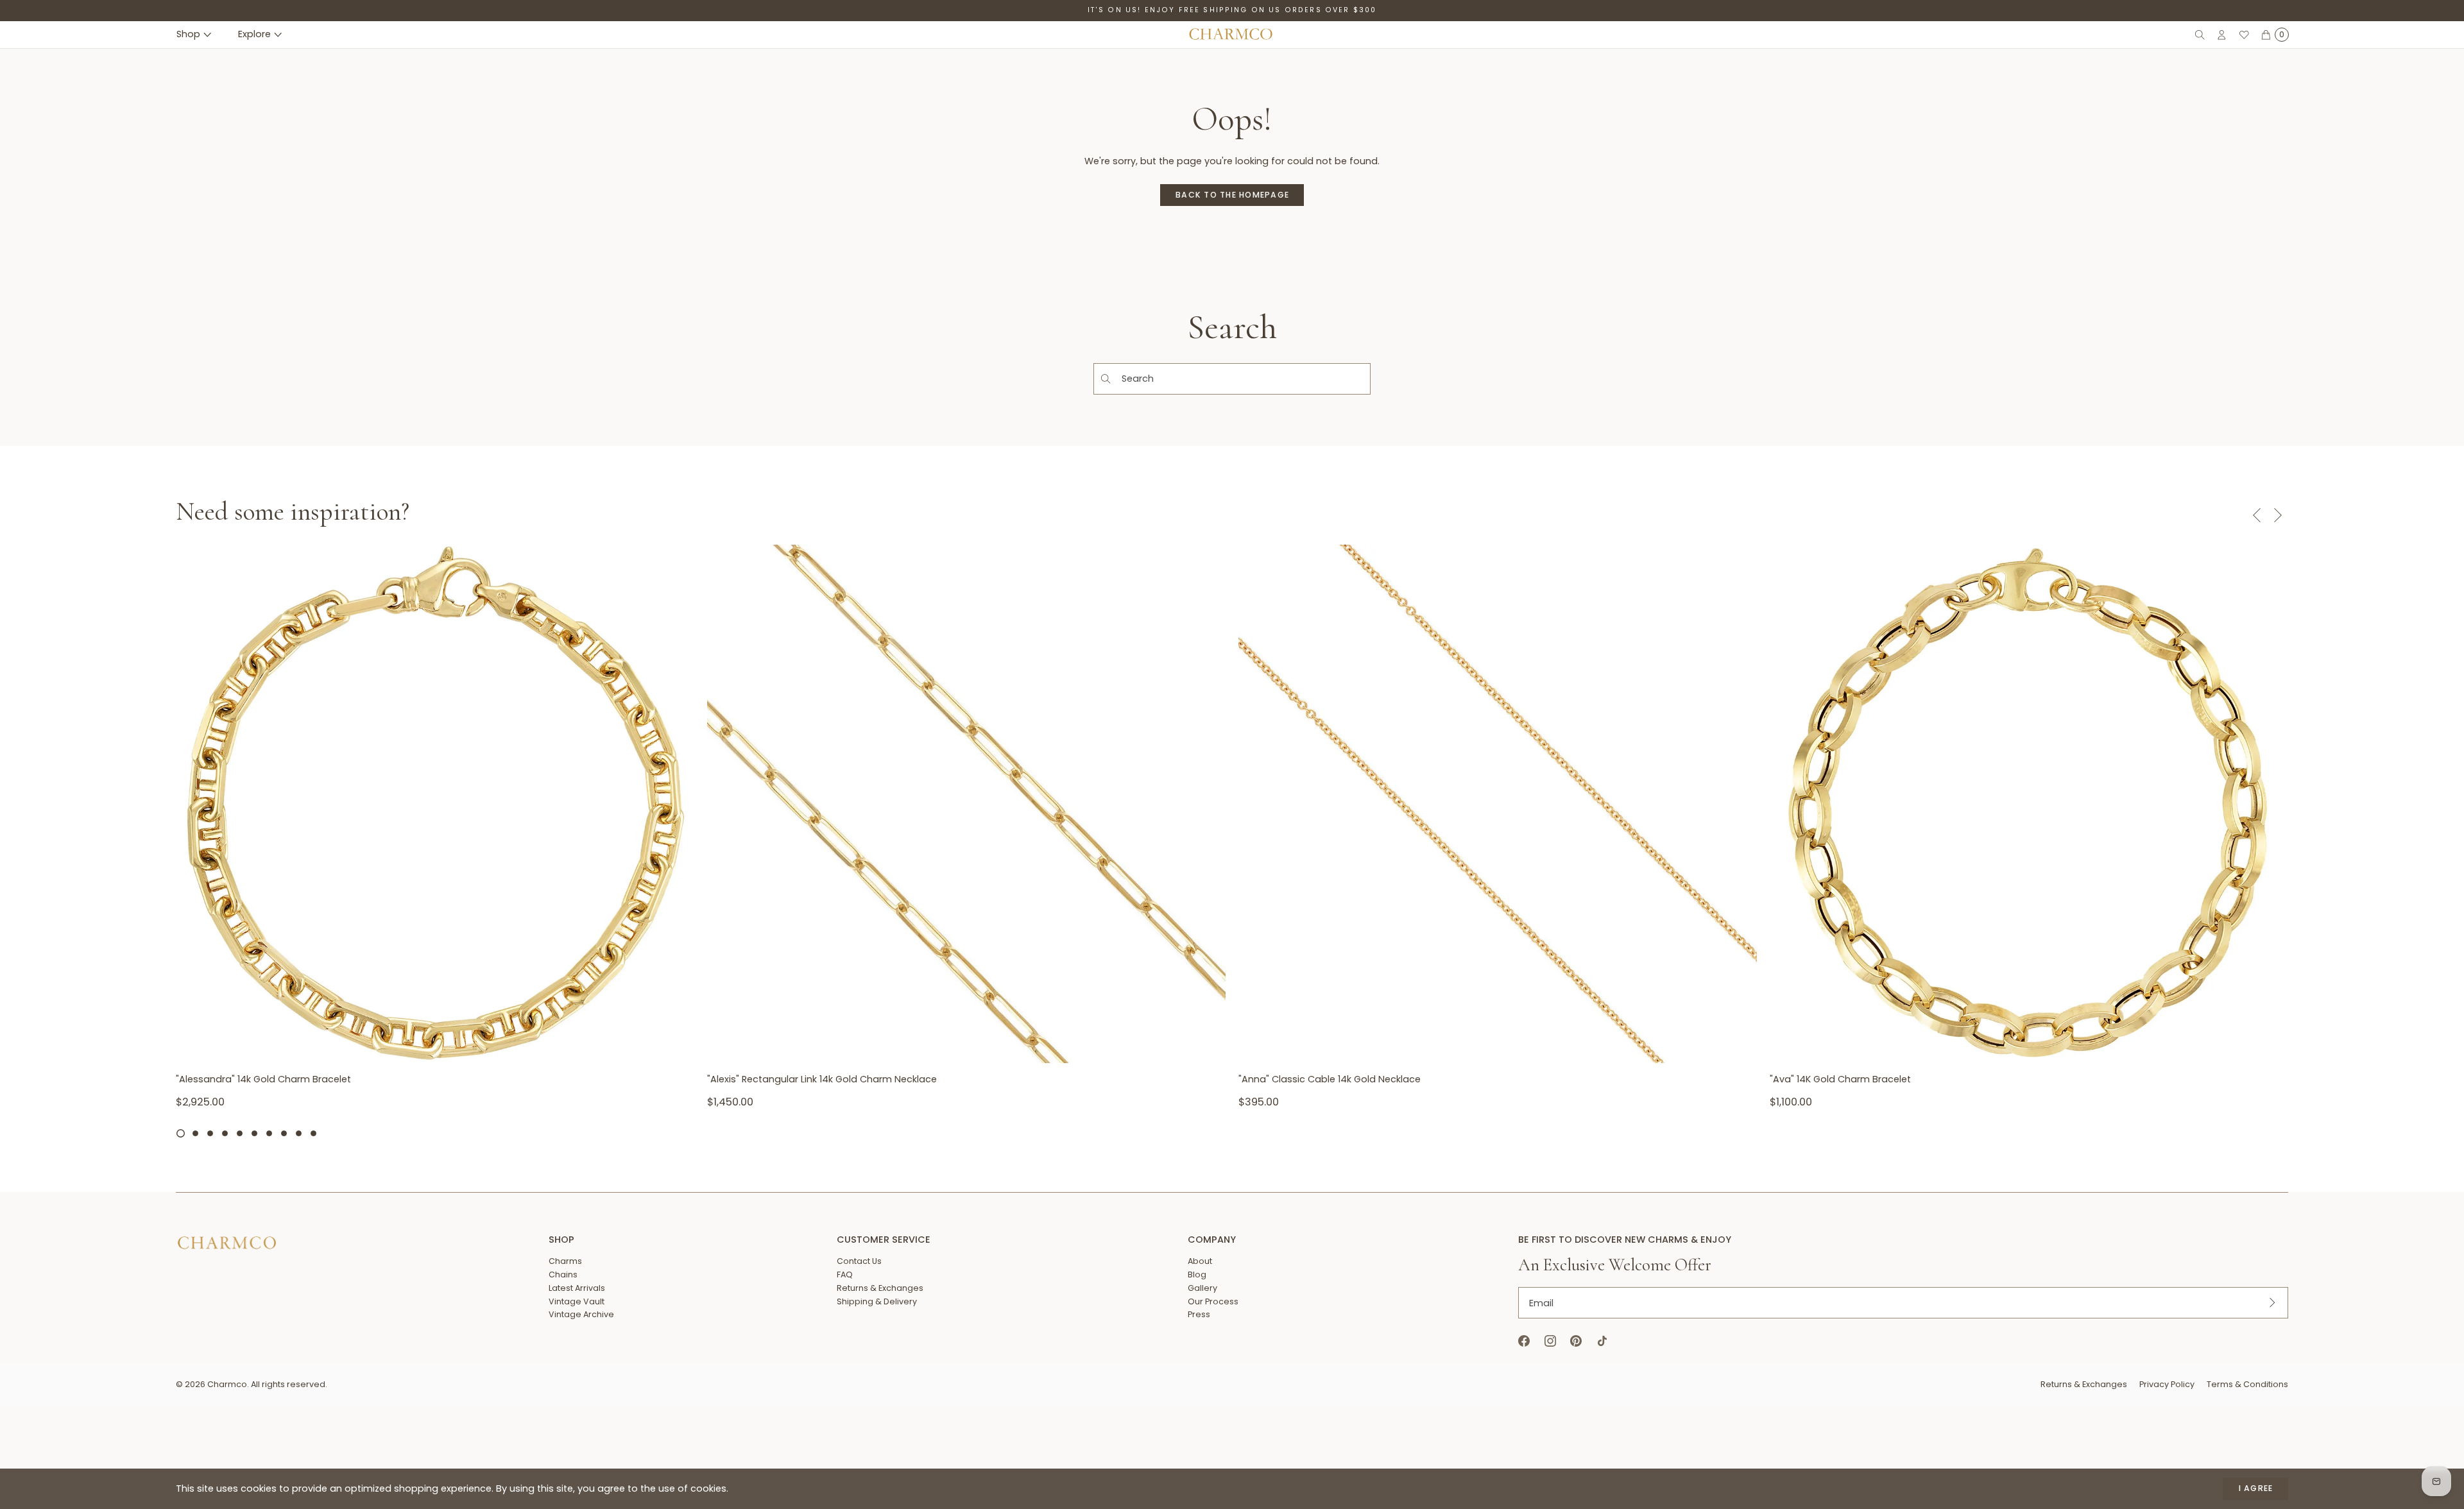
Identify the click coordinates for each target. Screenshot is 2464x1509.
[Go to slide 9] (299, 1133)
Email (1541, 1302)
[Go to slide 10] (313, 1133)
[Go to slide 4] (225, 1133)
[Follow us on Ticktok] (1602, 1341)
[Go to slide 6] (254, 1133)
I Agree (2256, 1488)
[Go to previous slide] (2256, 515)
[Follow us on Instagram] (1550, 1341)
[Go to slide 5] (240, 1133)
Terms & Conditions (2247, 1384)
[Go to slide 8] (284, 1133)
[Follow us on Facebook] (1524, 1341)
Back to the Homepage (1232, 195)
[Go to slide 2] (195, 1133)
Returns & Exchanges (2084, 1384)
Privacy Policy (2167, 1384)
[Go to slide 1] (181, 1133)
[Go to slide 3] (210, 1133)
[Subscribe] (2272, 1303)
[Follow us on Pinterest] (1576, 1341)
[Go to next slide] (2278, 515)
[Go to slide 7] (269, 1133)
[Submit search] (1105, 379)
